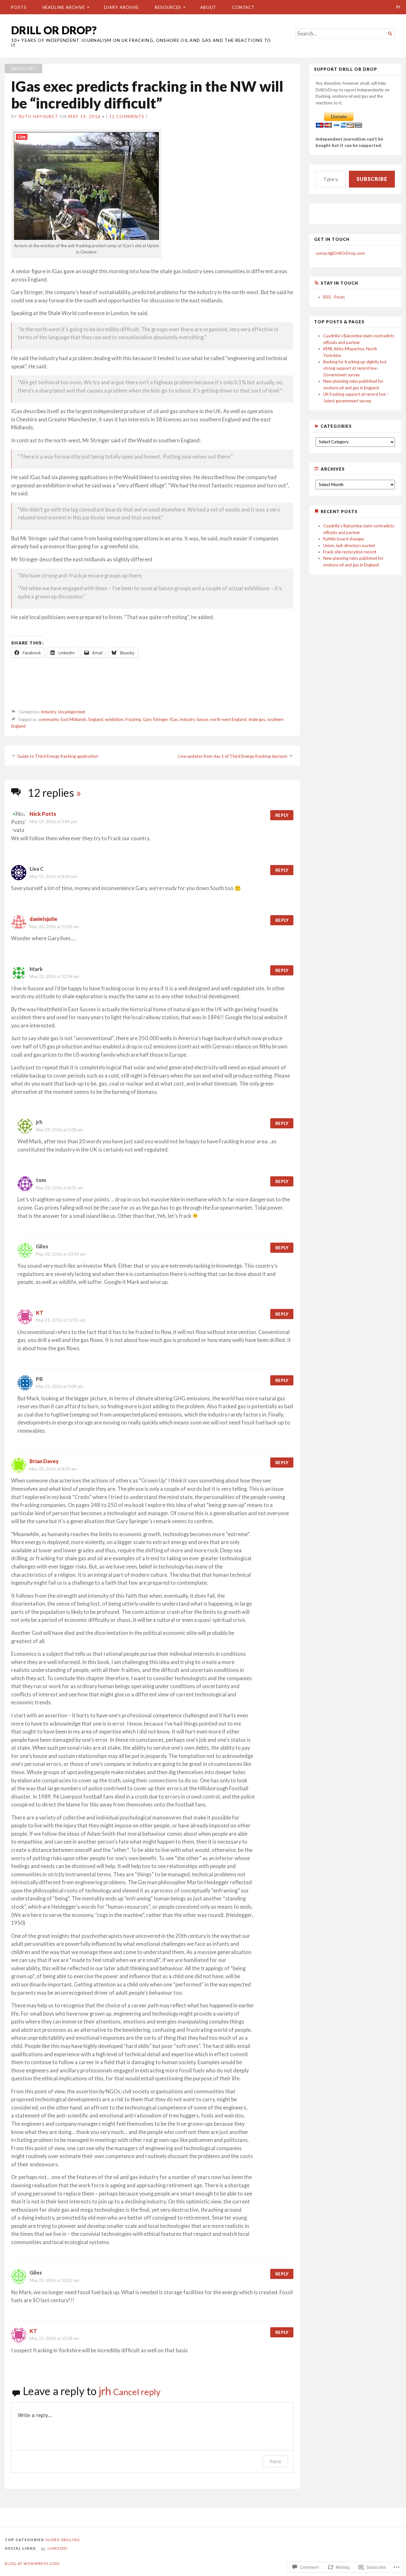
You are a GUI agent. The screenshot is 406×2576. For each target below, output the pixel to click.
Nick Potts (43, 814)
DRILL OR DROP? (54, 30)
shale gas (257, 720)
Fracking (133, 720)
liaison (203, 720)
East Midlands (74, 720)
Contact (243, 7)
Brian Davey (44, 1461)
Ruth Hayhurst (38, 116)
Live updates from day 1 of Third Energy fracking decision (233, 756)
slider (53, 2540)
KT (40, 1313)
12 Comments (127, 116)
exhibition (114, 720)
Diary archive (121, 7)
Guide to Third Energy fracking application (58, 756)
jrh (105, 2391)
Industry (23, 69)
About (208, 7)
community (49, 720)
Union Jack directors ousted (349, 545)
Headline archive (64, 7)
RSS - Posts (334, 297)
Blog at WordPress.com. (33, 2563)
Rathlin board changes (344, 539)
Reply (282, 815)
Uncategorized (72, 712)
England (96, 720)
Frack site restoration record (350, 552)
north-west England (228, 720)
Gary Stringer (155, 720)
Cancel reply (137, 2392)
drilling (70, 2540)
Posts (19, 7)
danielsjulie (43, 919)
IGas (174, 720)
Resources (168, 7)
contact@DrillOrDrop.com (340, 253)
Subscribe (372, 179)
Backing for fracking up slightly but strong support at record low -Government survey (355, 368)
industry (187, 720)
